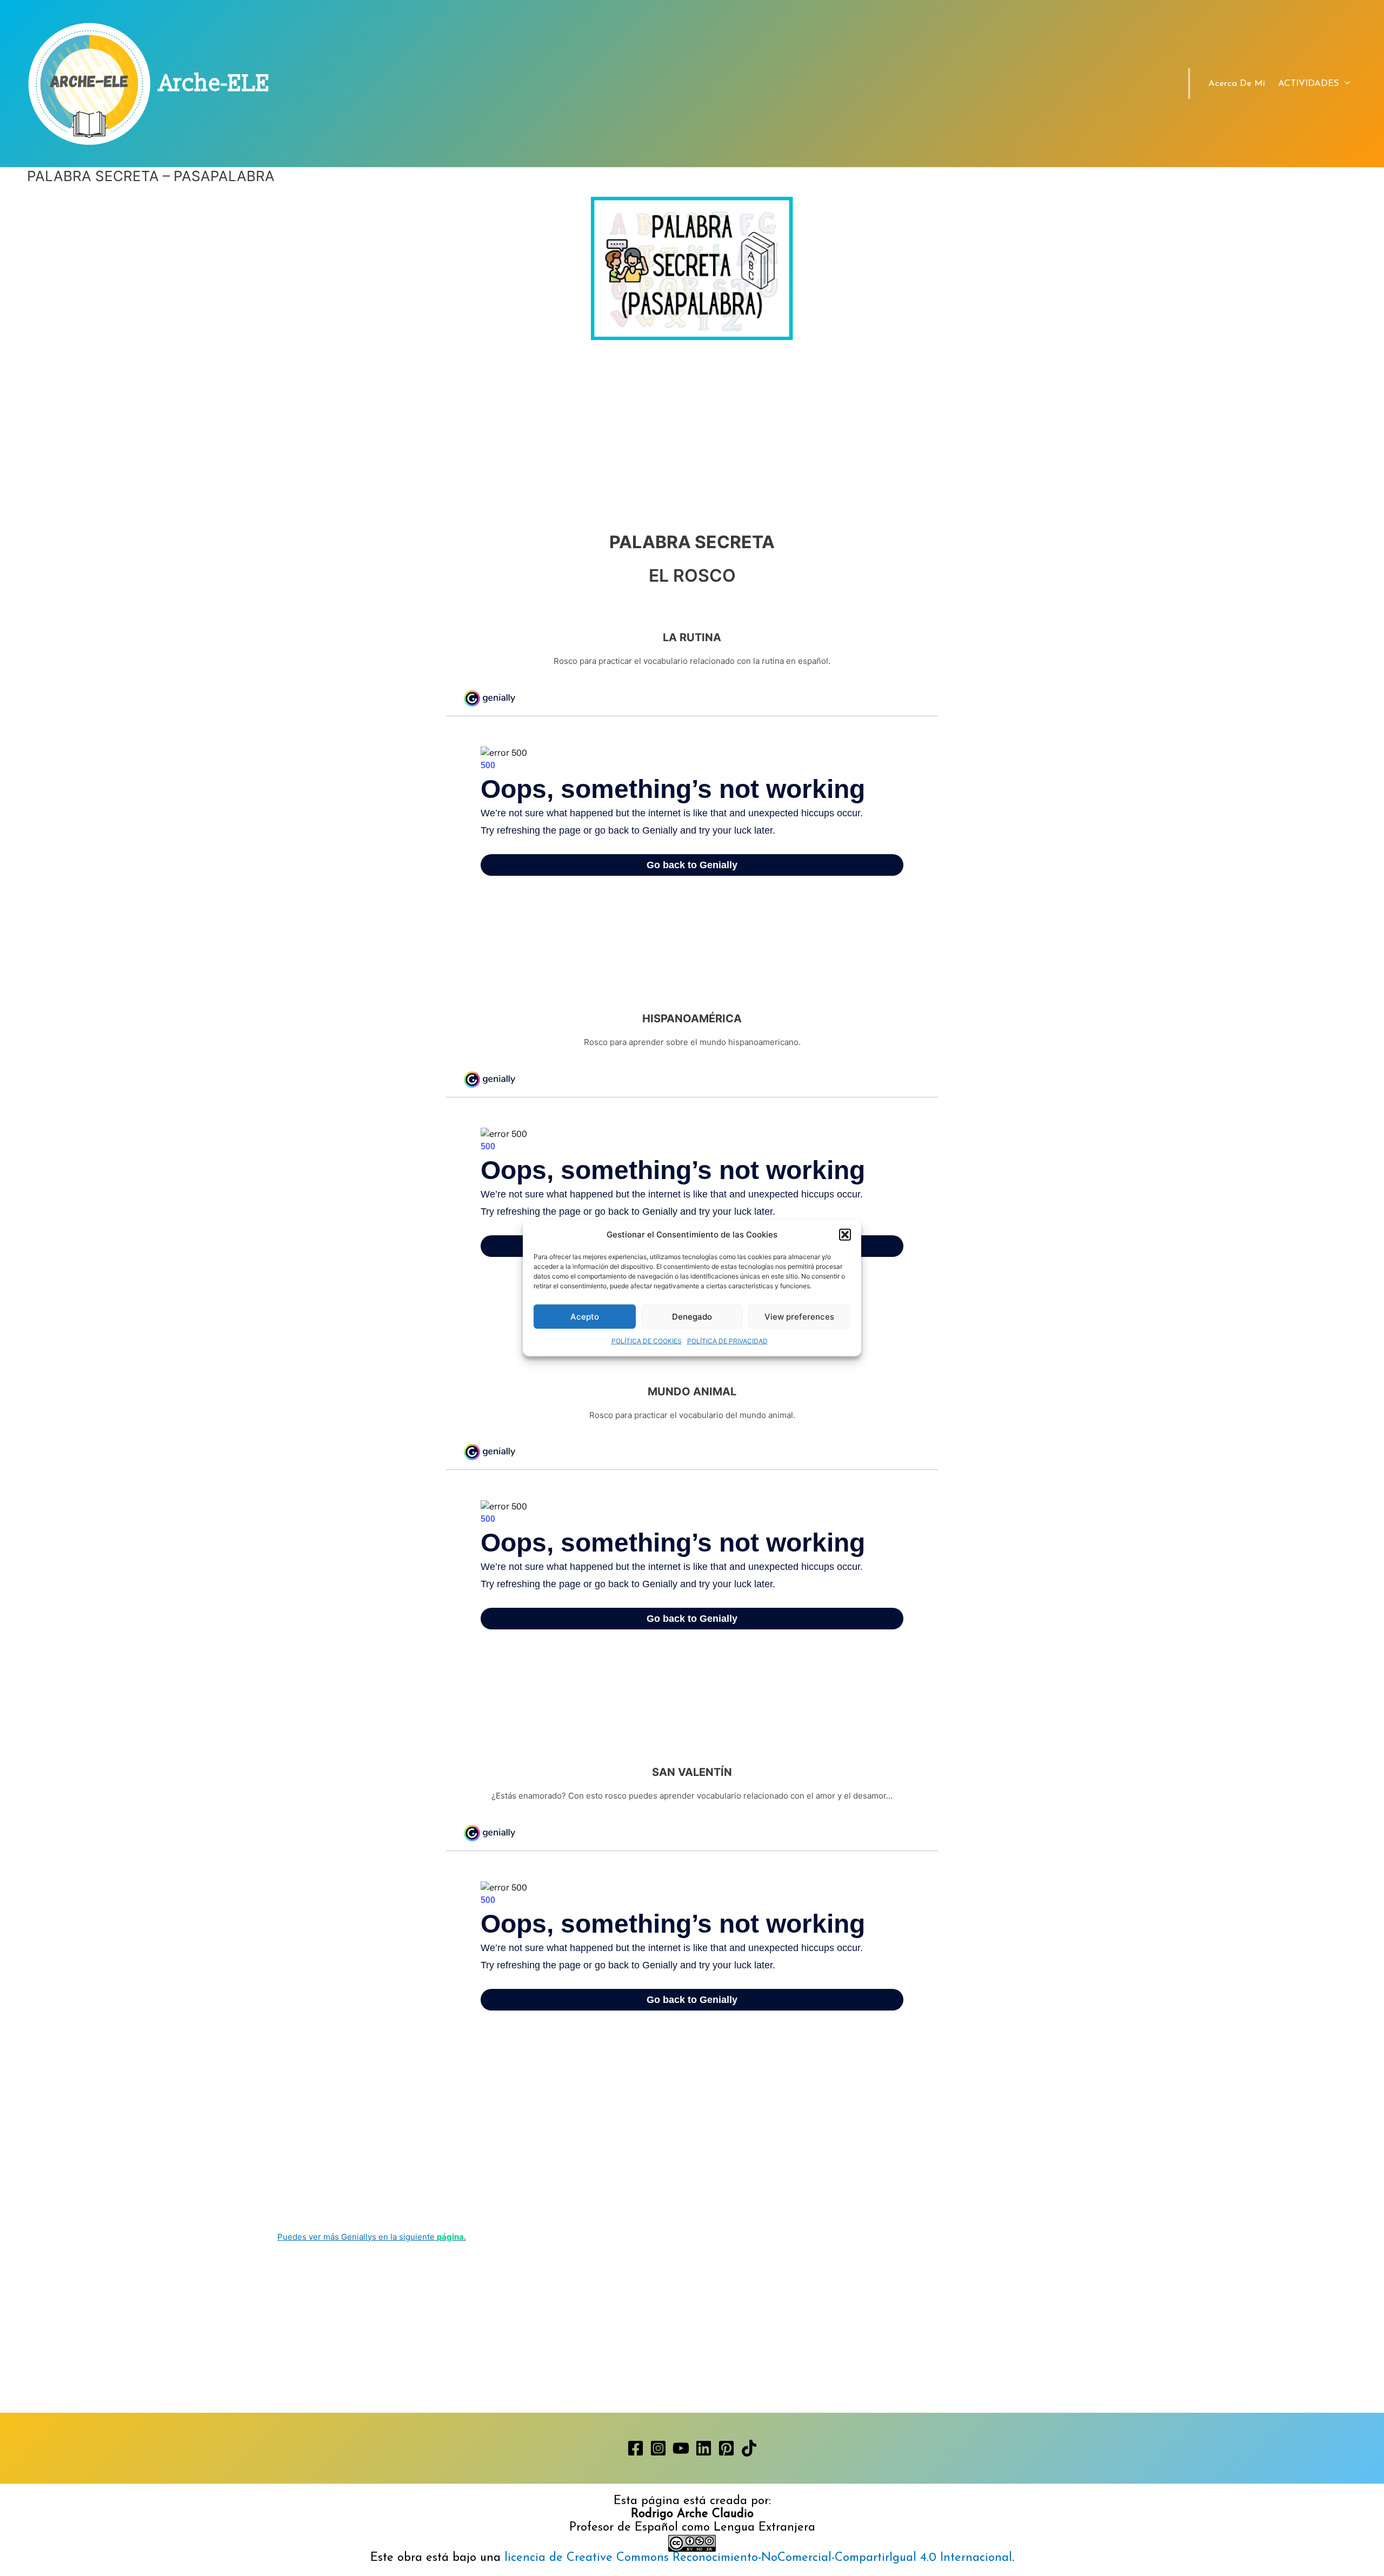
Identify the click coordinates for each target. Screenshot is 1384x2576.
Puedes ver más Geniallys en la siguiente (372, 2237)
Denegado (692, 1317)
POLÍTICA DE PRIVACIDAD (727, 1341)
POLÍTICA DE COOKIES (647, 1341)
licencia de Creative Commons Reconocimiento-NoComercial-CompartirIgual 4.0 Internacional (758, 2558)
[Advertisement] (692, 420)
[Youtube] (681, 2448)
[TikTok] (749, 2448)
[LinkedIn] (704, 2448)
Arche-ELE (215, 84)
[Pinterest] (726, 2448)
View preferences (799, 1317)
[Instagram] (658, 2448)
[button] (845, 1235)
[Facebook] (636, 2448)
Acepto (585, 1317)
